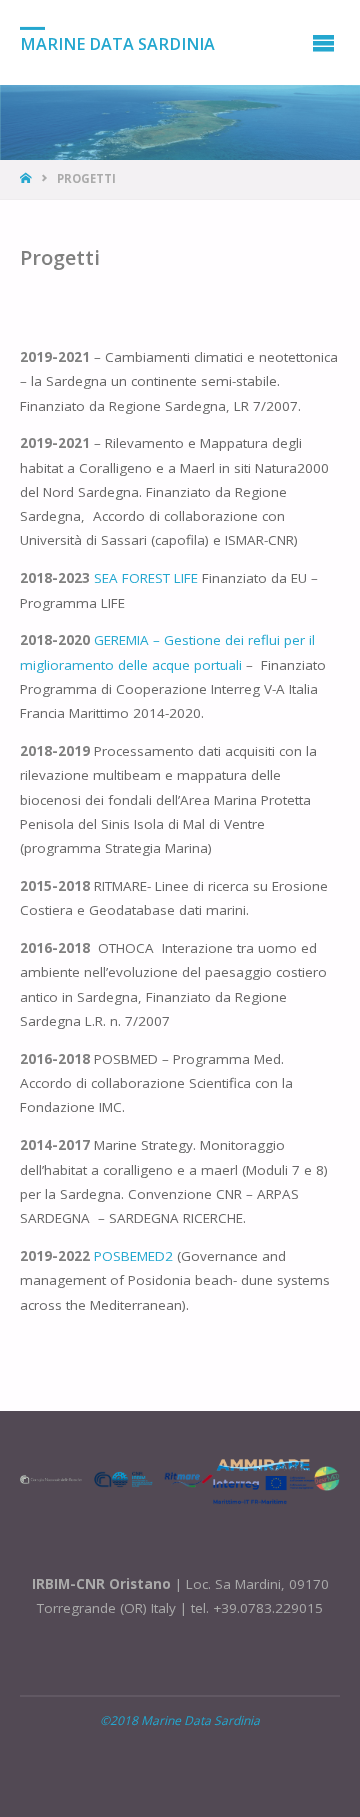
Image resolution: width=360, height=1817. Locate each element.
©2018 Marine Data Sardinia (180, 1720)
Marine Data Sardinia (117, 43)
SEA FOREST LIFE (144, 578)
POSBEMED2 (131, 1256)
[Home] (27, 178)
